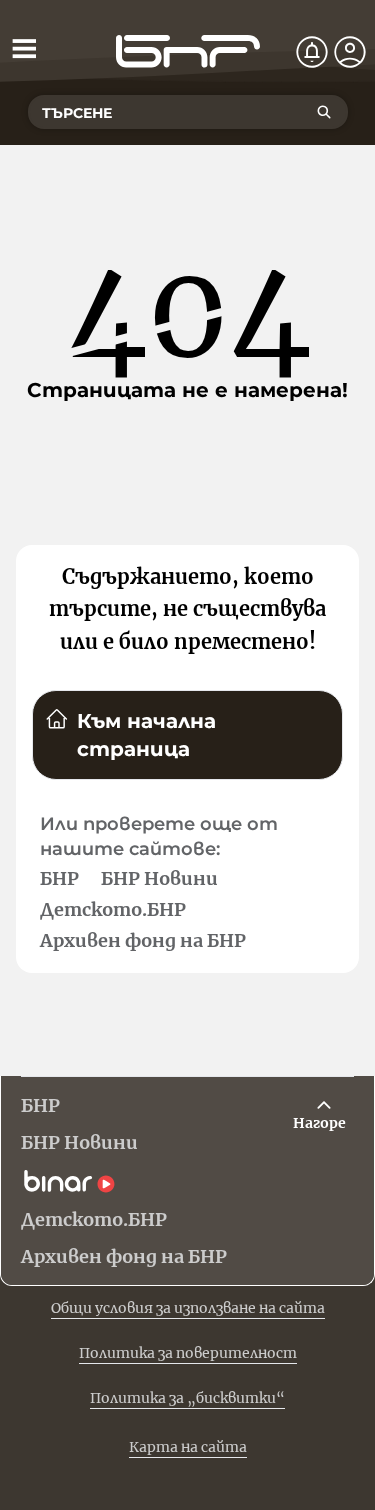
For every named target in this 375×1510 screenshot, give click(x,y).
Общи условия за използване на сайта (188, 1308)
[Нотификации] (312, 52)
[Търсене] (324, 112)
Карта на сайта (188, 1447)
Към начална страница (146, 735)
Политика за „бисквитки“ (187, 1398)
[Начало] (188, 51)
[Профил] (350, 52)
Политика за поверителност (188, 1353)
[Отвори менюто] (24, 48)
